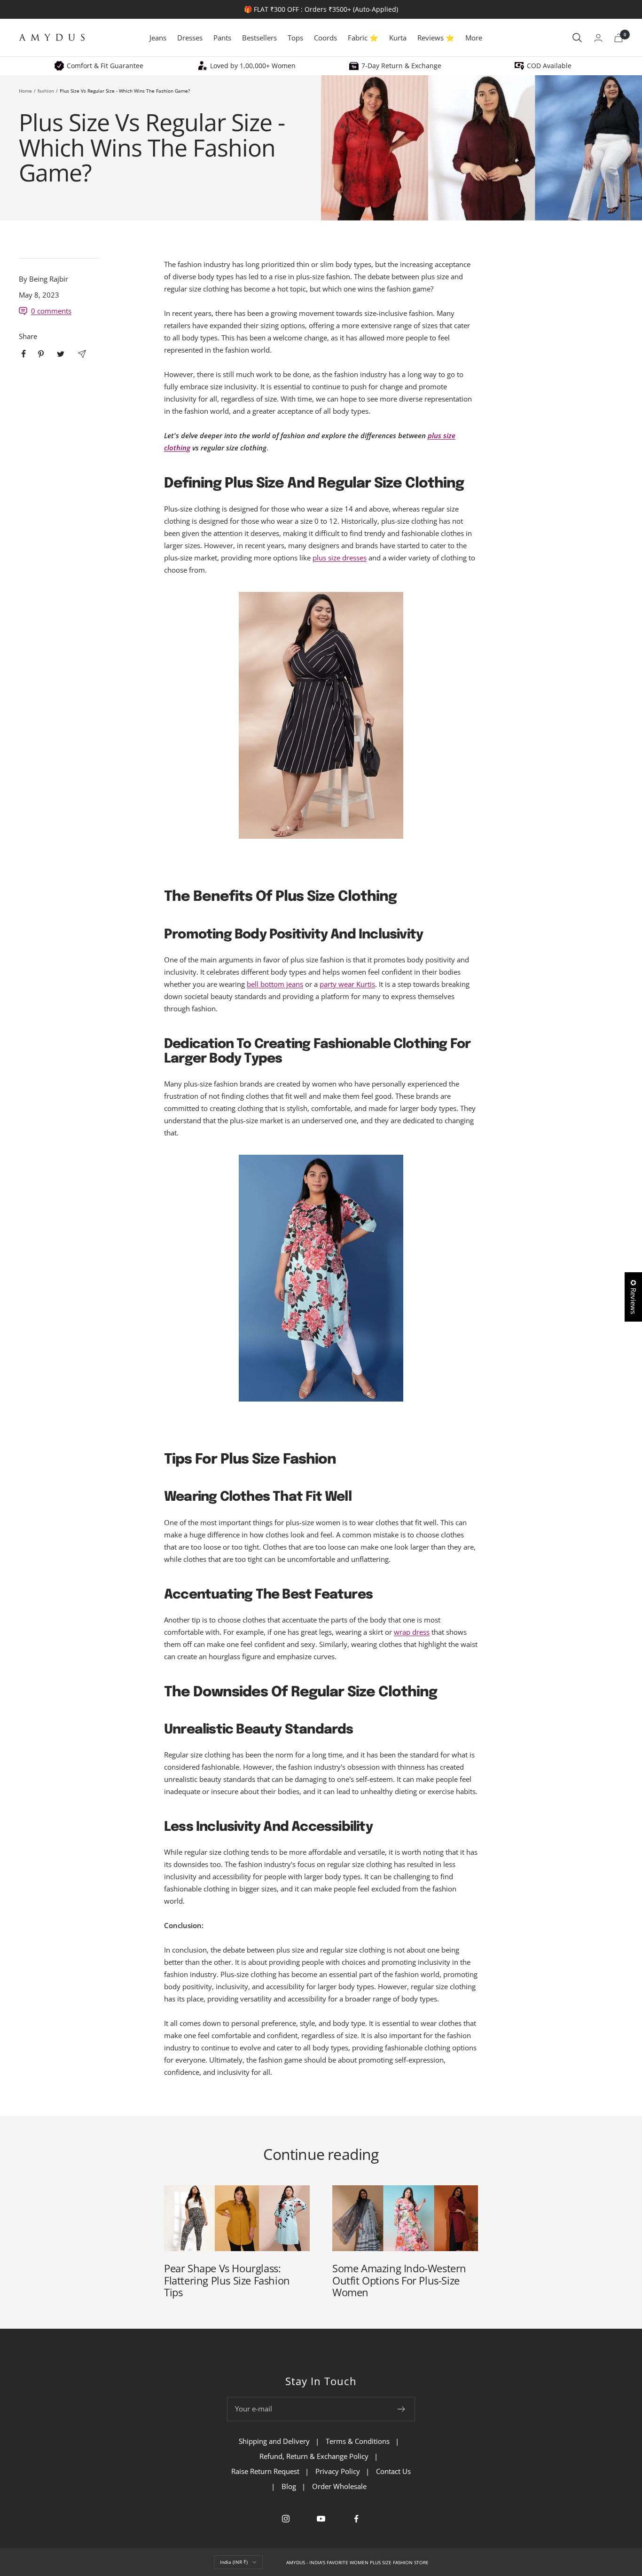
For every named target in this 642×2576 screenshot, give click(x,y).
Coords (325, 38)
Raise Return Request (265, 2471)
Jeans (158, 38)
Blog (289, 2486)
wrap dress (412, 1632)
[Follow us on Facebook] (356, 2519)
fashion (46, 91)
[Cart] (619, 38)
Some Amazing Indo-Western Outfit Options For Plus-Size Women (399, 2280)
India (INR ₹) (234, 2562)
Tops (295, 38)
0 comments (51, 311)
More (474, 38)
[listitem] (24, 354)
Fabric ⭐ (363, 38)
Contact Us (393, 2471)
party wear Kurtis (347, 984)
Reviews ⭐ (436, 38)
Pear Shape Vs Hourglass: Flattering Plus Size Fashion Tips (227, 2280)
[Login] (598, 38)
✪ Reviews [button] (634, 1297)
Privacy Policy (338, 2471)
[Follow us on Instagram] (286, 2519)
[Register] (402, 2409)
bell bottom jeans (275, 984)
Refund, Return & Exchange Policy (314, 2456)
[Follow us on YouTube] (321, 2519)
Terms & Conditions (358, 2441)
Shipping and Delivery (274, 2441)
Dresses (190, 38)
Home (25, 91)
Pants (222, 38)
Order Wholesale (339, 2486)
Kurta (398, 38)
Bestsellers (259, 38)
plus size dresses (340, 558)
